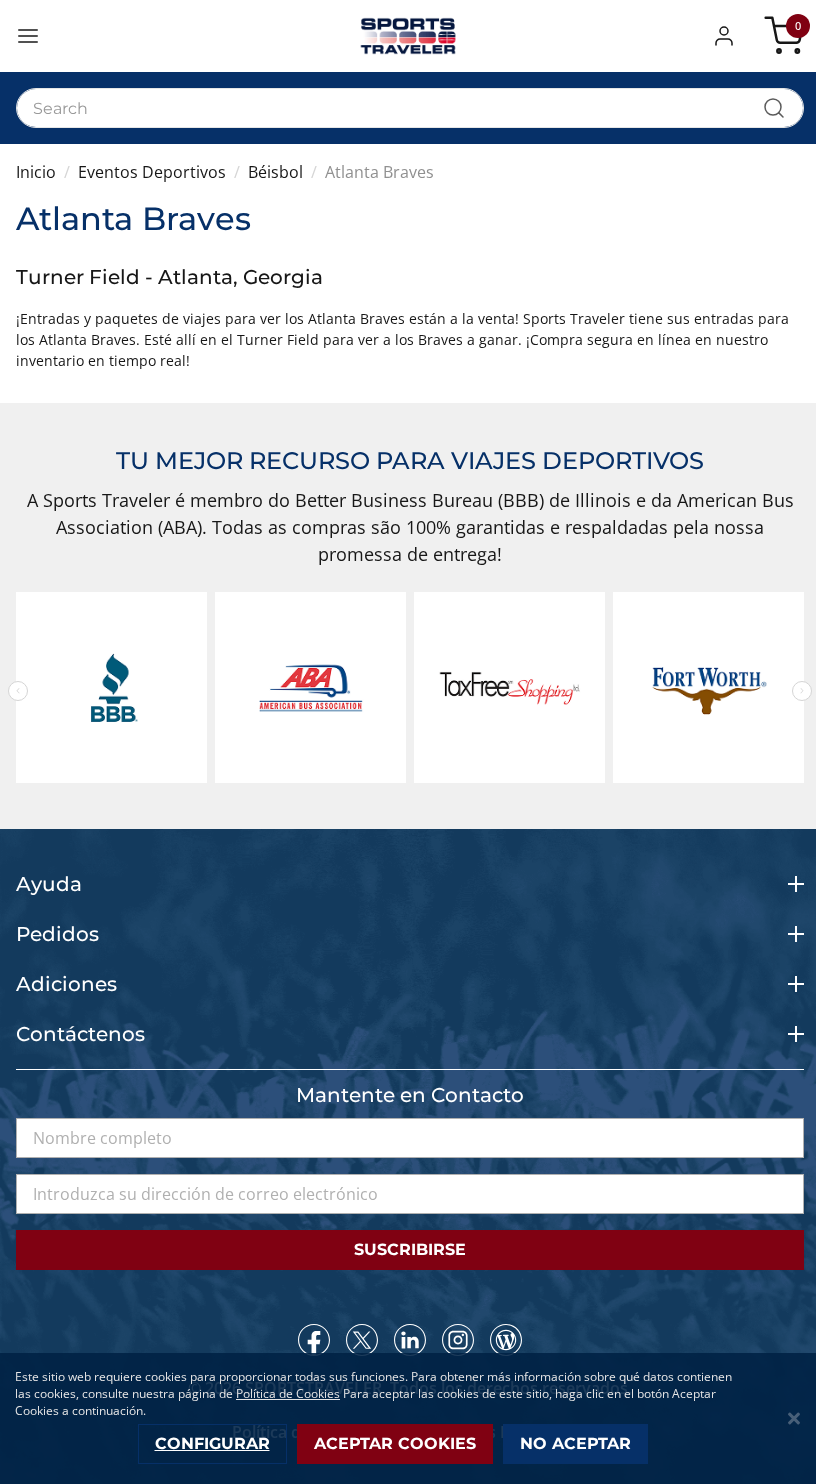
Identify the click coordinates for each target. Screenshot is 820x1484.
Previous (18, 691)
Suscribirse (410, 1249)
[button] (728, 36)
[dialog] (410, 1418)
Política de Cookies (288, 1393)
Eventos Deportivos (152, 172)
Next (802, 691)
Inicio (36, 172)
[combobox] (410, 108)
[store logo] (410, 36)
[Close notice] (794, 1418)
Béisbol (275, 172)
